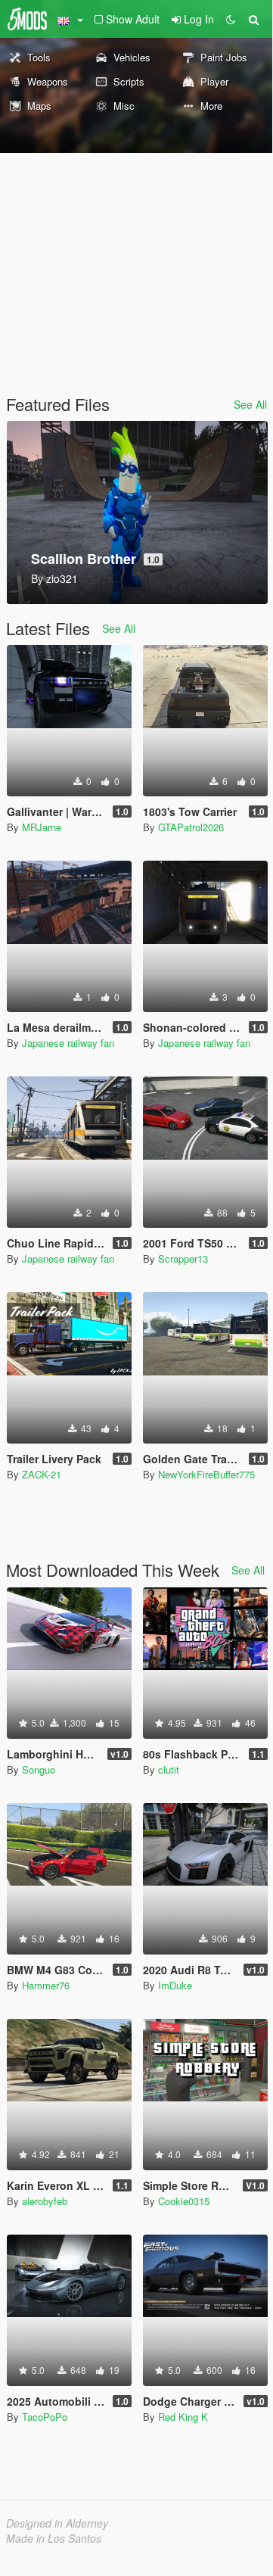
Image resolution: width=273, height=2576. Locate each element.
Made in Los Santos (54, 2538)
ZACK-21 (42, 1474)
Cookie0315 (184, 2201)
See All (250, 404)
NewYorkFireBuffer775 (206, 1474)
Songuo (39, 1769)
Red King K (183, 2417)
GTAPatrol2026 (191, 827)
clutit (169, 1769)
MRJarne (42, 827)
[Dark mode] (231, 19)
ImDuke (175, 1985)
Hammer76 (46, 1985)
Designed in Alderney (57, 2523)
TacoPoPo (45, 2417)
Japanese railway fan (68, 1043)
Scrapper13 (183, 1258)
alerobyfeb (45, 2201)
